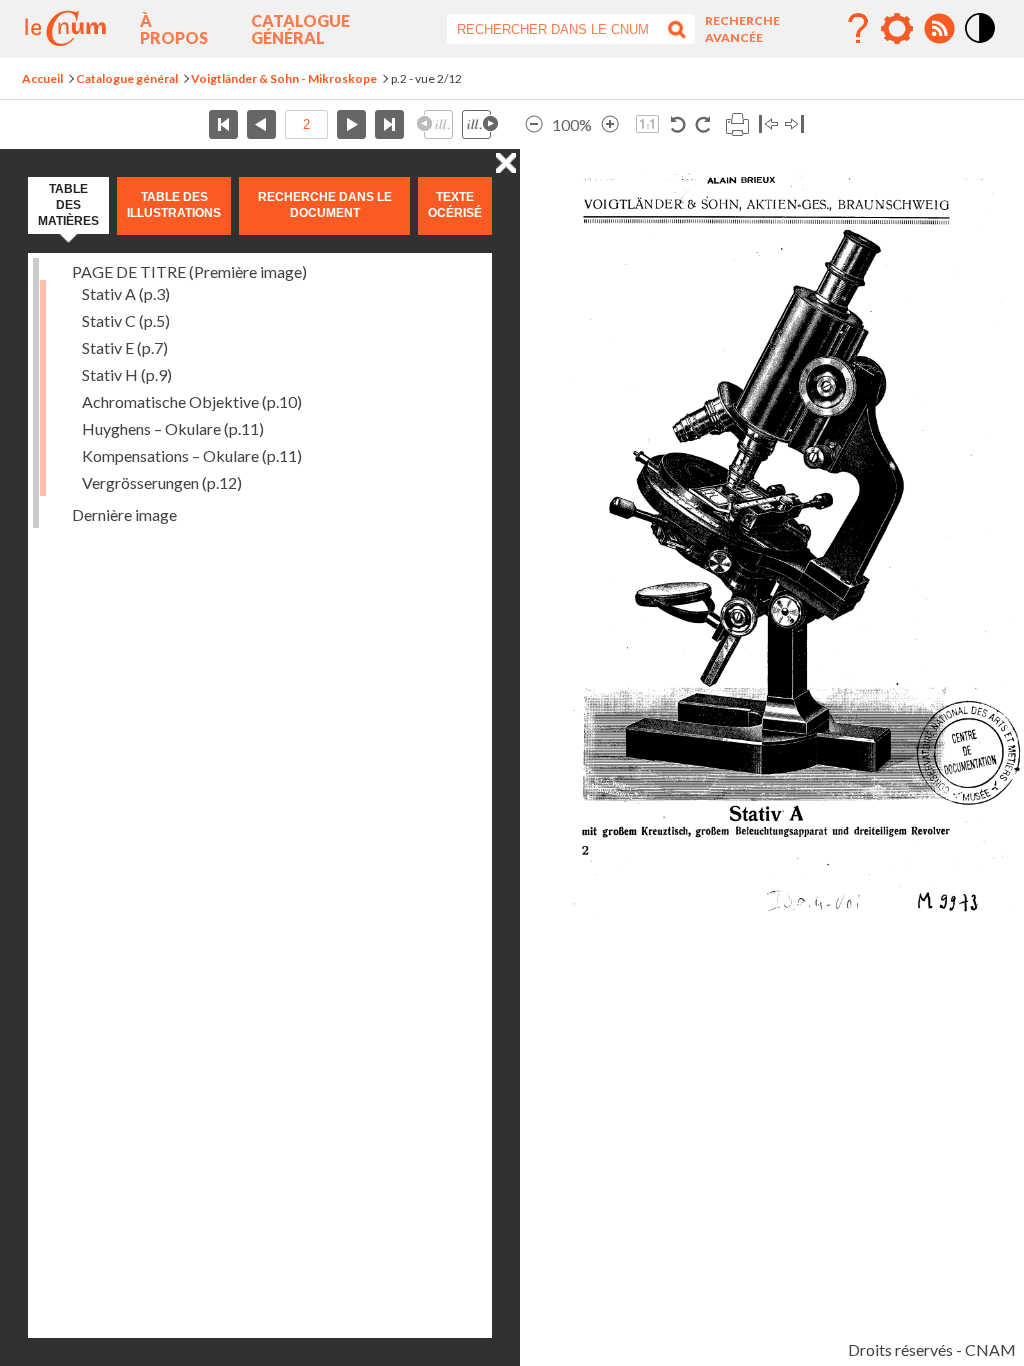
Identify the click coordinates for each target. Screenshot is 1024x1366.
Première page (223, 124)
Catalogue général (300, 29)
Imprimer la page (737, 124)
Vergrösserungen (162, 482)
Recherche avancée (742, 29)
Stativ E (125, 347)
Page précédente (261, 124)
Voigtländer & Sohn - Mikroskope (284, 78)
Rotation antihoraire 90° (678, 124)
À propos (174, 29)
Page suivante (351, 124)
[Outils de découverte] (897, 29)
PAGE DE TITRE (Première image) (189, 271)
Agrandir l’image (610, 124)
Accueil (42, 78)
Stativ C (126, 320)
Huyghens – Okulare (173, 428)
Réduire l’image (534, 124)
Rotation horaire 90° (702, 124)
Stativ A (126, 293)
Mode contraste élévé (981, 44)
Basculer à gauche (768, 124)
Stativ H (127, 374)
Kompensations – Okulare (192, 455)
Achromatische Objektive (192, 401)
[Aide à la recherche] (858, 29)
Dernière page (389, 124)
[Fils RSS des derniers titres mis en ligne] (939, 29)
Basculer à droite (794, 124)
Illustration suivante (480, 124)
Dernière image (124, 514)
